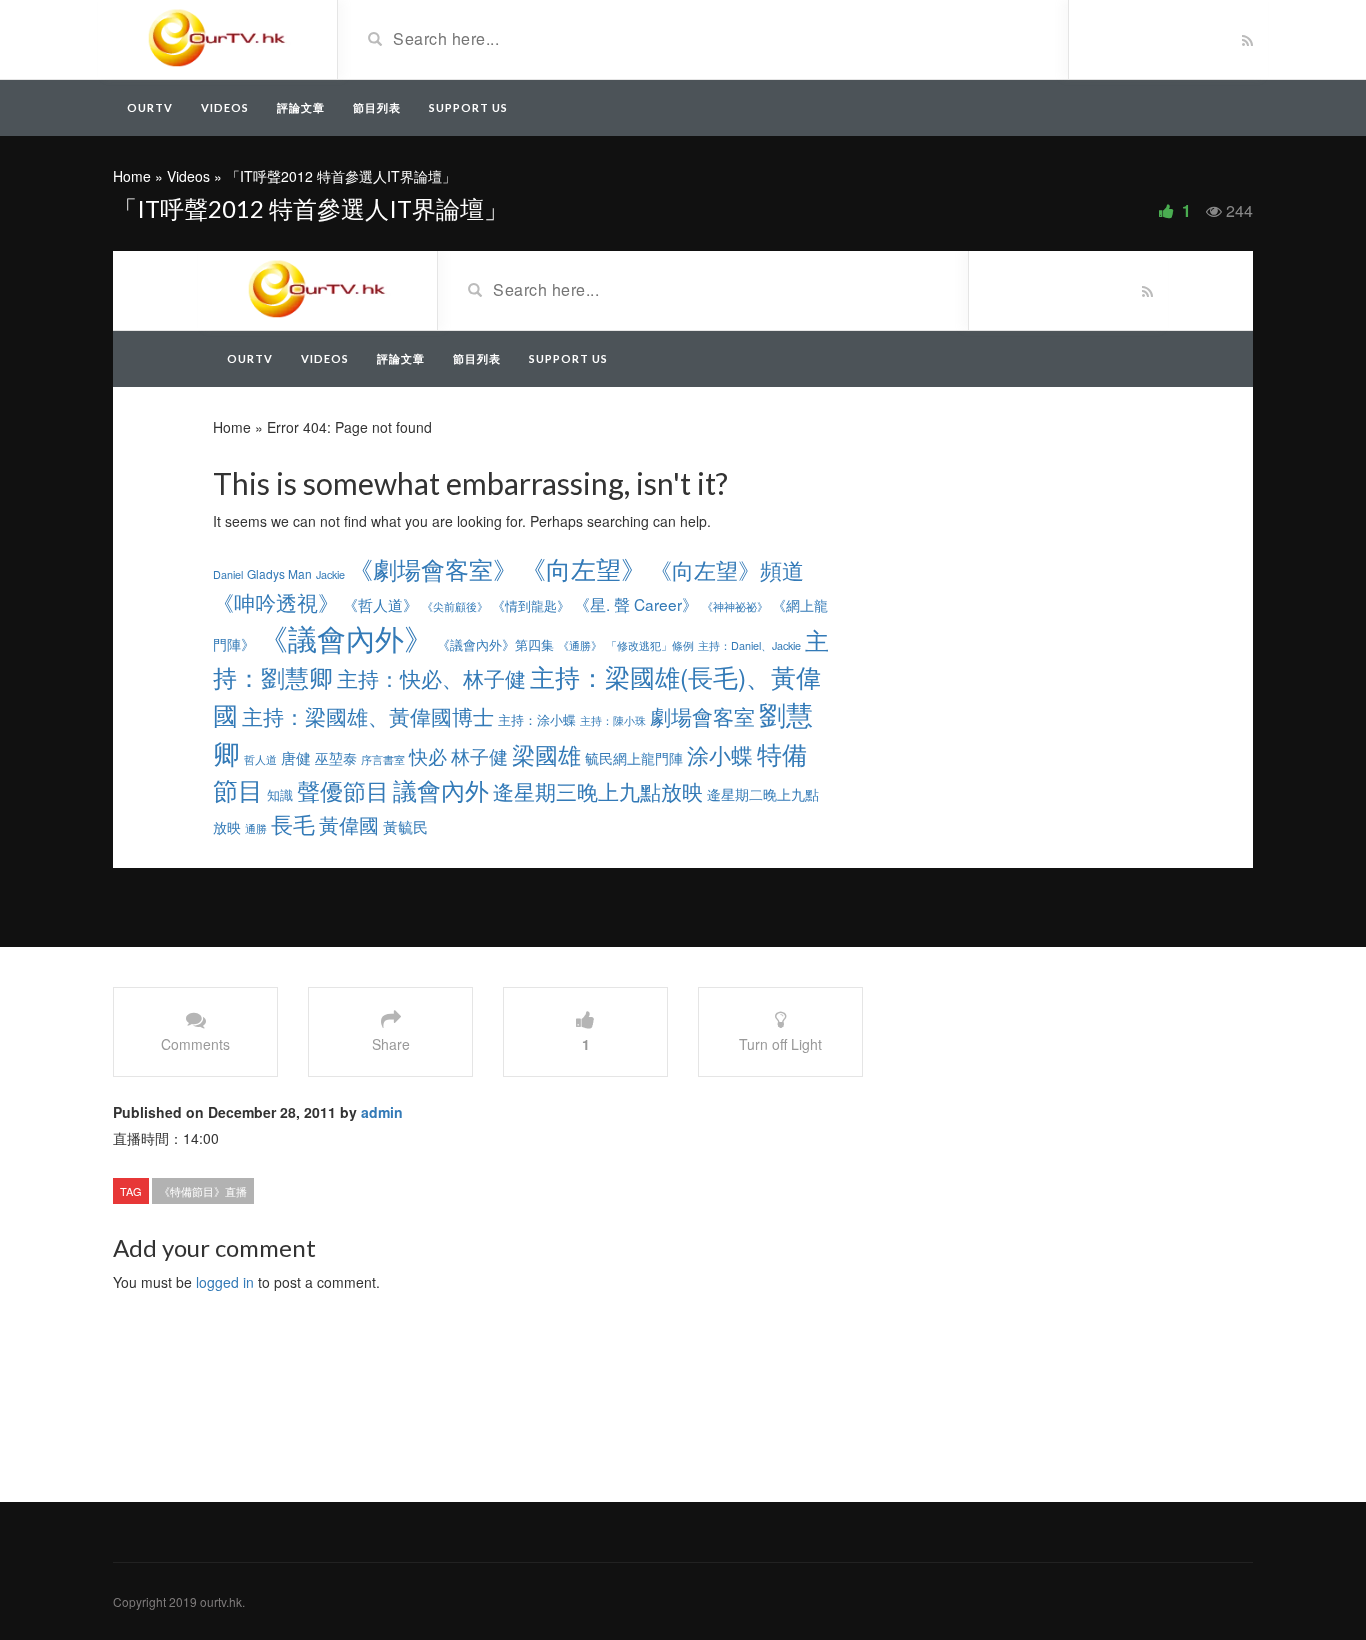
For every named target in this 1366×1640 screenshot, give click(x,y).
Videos (225, 107)
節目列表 (377, 107)
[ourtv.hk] (217, 38)
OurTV (150, 107)
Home (132, 176)
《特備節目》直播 (203, 1191)
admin (382, 1112)
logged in (225, 1282)
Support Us (468, 107)
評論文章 (301, 107)
